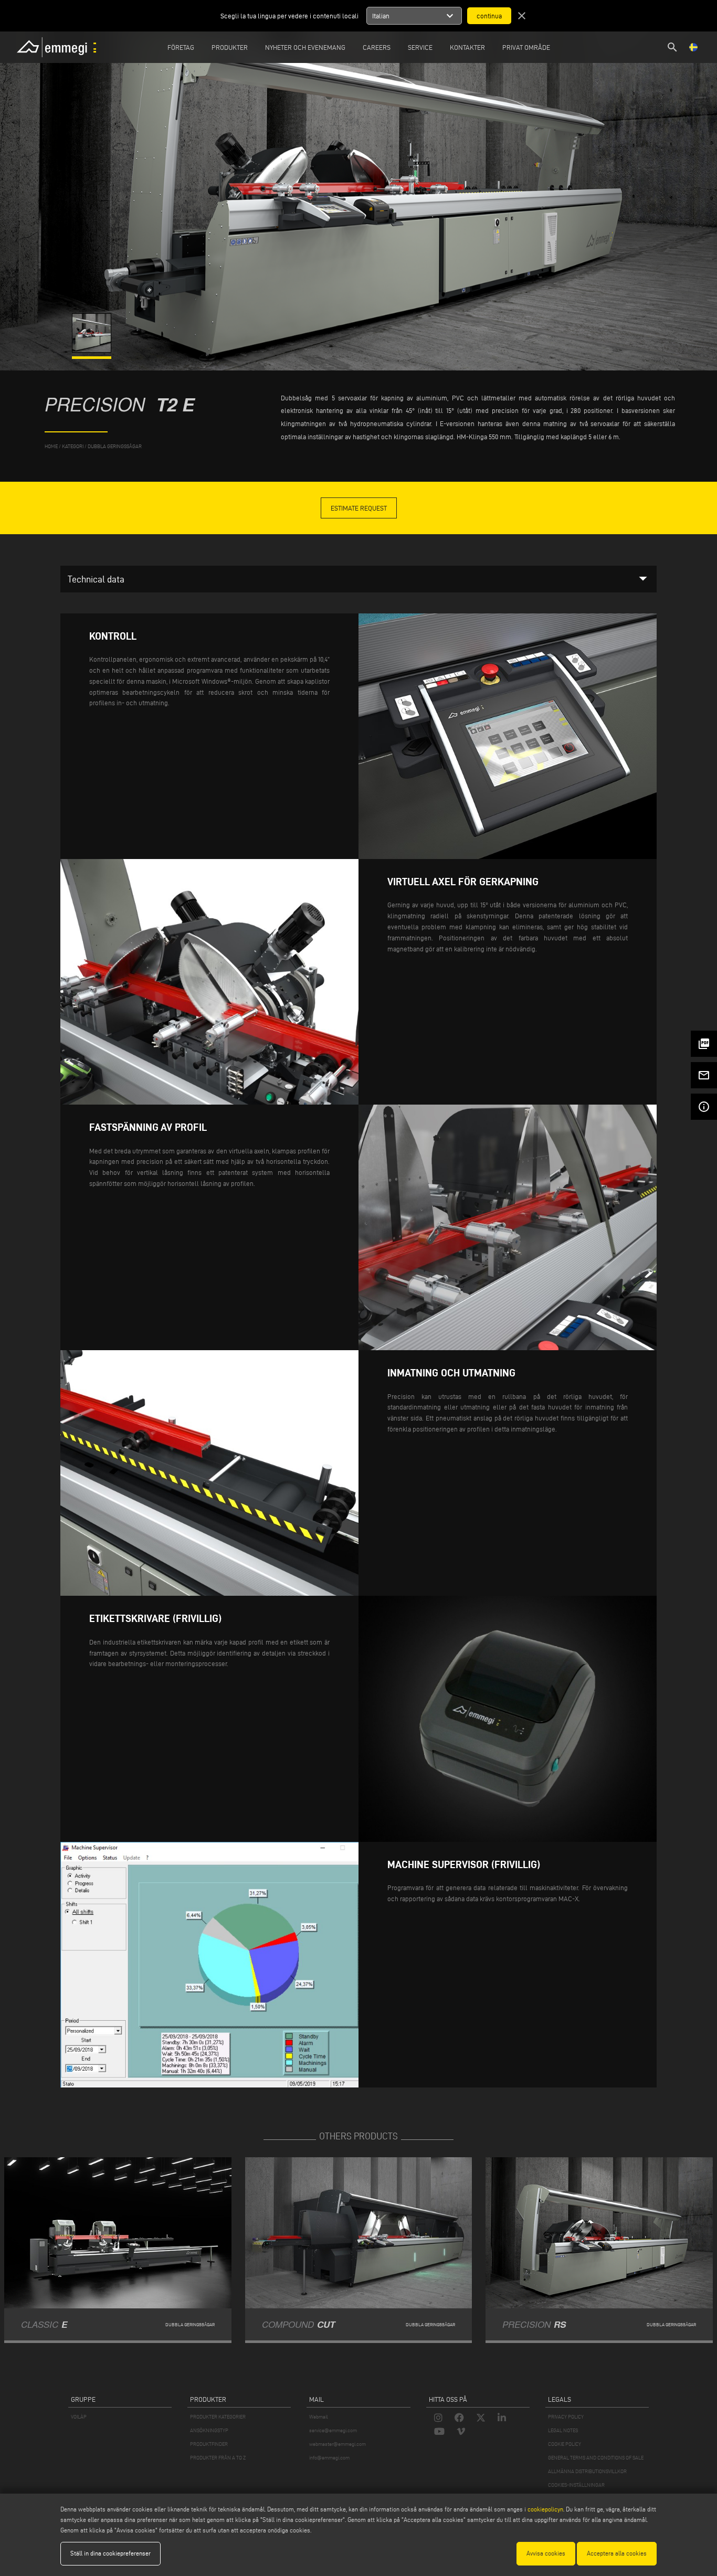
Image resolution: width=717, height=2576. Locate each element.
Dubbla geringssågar (115, 446)
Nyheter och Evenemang (305, 47)
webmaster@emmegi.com (338, 2444)
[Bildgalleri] (92, 350)
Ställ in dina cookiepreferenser (110, 2553)
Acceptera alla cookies (617, 2553)
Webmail (319, 2417)
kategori (73, 446)
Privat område (526, 47)
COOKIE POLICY (565, 2444)
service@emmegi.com (333, 2430)
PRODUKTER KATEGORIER (218, 2417)
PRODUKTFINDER (209, 2444)
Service (420, 47)
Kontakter (467, 47)
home (51, 446)
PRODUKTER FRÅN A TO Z (218, 2458)
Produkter (230, 47)
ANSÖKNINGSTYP (209, 2430)
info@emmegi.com (329, 2458)
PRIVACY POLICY (566, 2417)
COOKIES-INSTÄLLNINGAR (576, 2485)
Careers (377, 47)
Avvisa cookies (546, 2553)
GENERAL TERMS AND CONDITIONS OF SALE (596, 2458)
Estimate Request (359, 508)
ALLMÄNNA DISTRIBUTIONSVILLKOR (587, 2471)
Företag (181, 47)
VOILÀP (79, 2417)
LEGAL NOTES (563, 2430)
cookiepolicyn (545, 2509)
